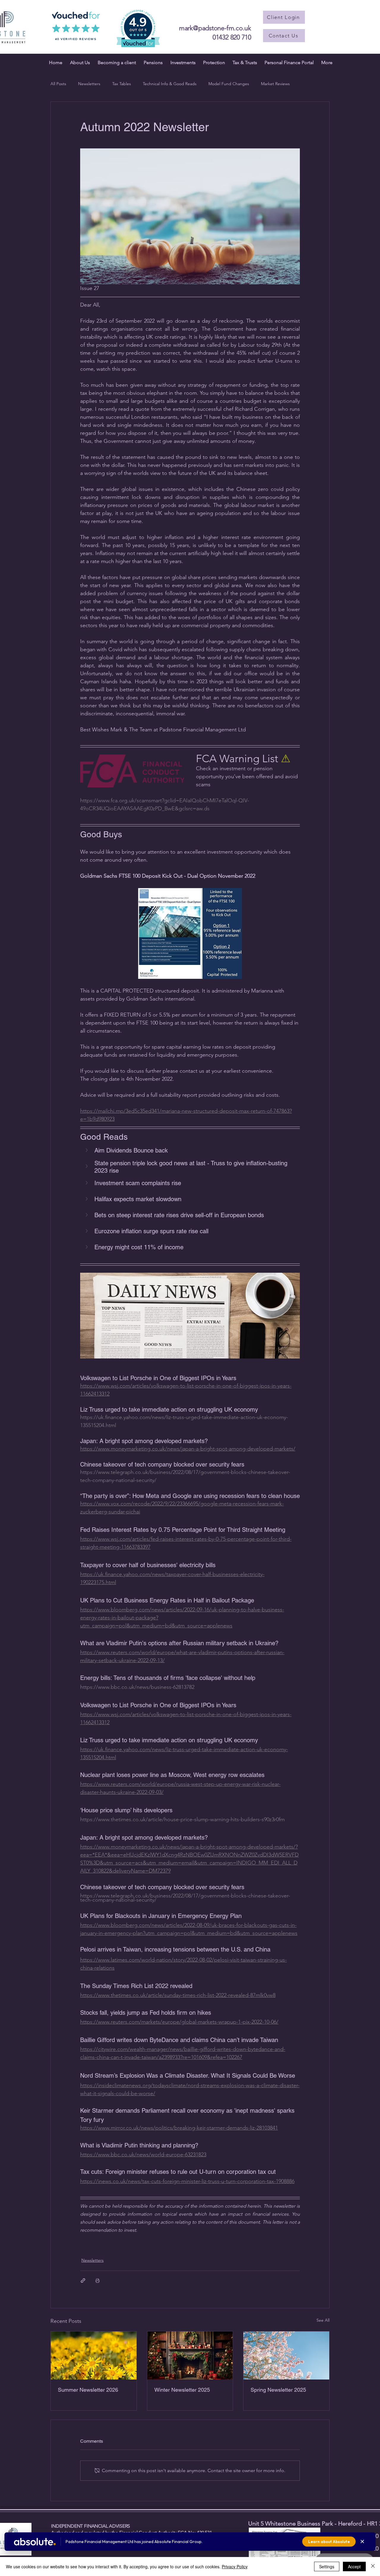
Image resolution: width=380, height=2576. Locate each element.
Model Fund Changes (229, 84)
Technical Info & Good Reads (170, 84)
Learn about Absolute (329, 2542)
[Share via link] (83, 2281)
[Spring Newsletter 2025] (286, 2355)
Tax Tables (122, 84)
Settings (327, 2567)
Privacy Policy (235, 2567)
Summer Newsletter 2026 (88, 2390)
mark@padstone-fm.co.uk (215, 28)
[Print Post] (98, 2281)
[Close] (373, 2567)
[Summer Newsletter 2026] (94, 2355)
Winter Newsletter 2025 (182, 2390)
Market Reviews (275, 84)
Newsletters (89, 84)
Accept (354, 2567)
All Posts (58, 84)
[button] (190, 1151)
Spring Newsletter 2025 (278, 2390)
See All (323, 2320)
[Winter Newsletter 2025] (190, 2355)
